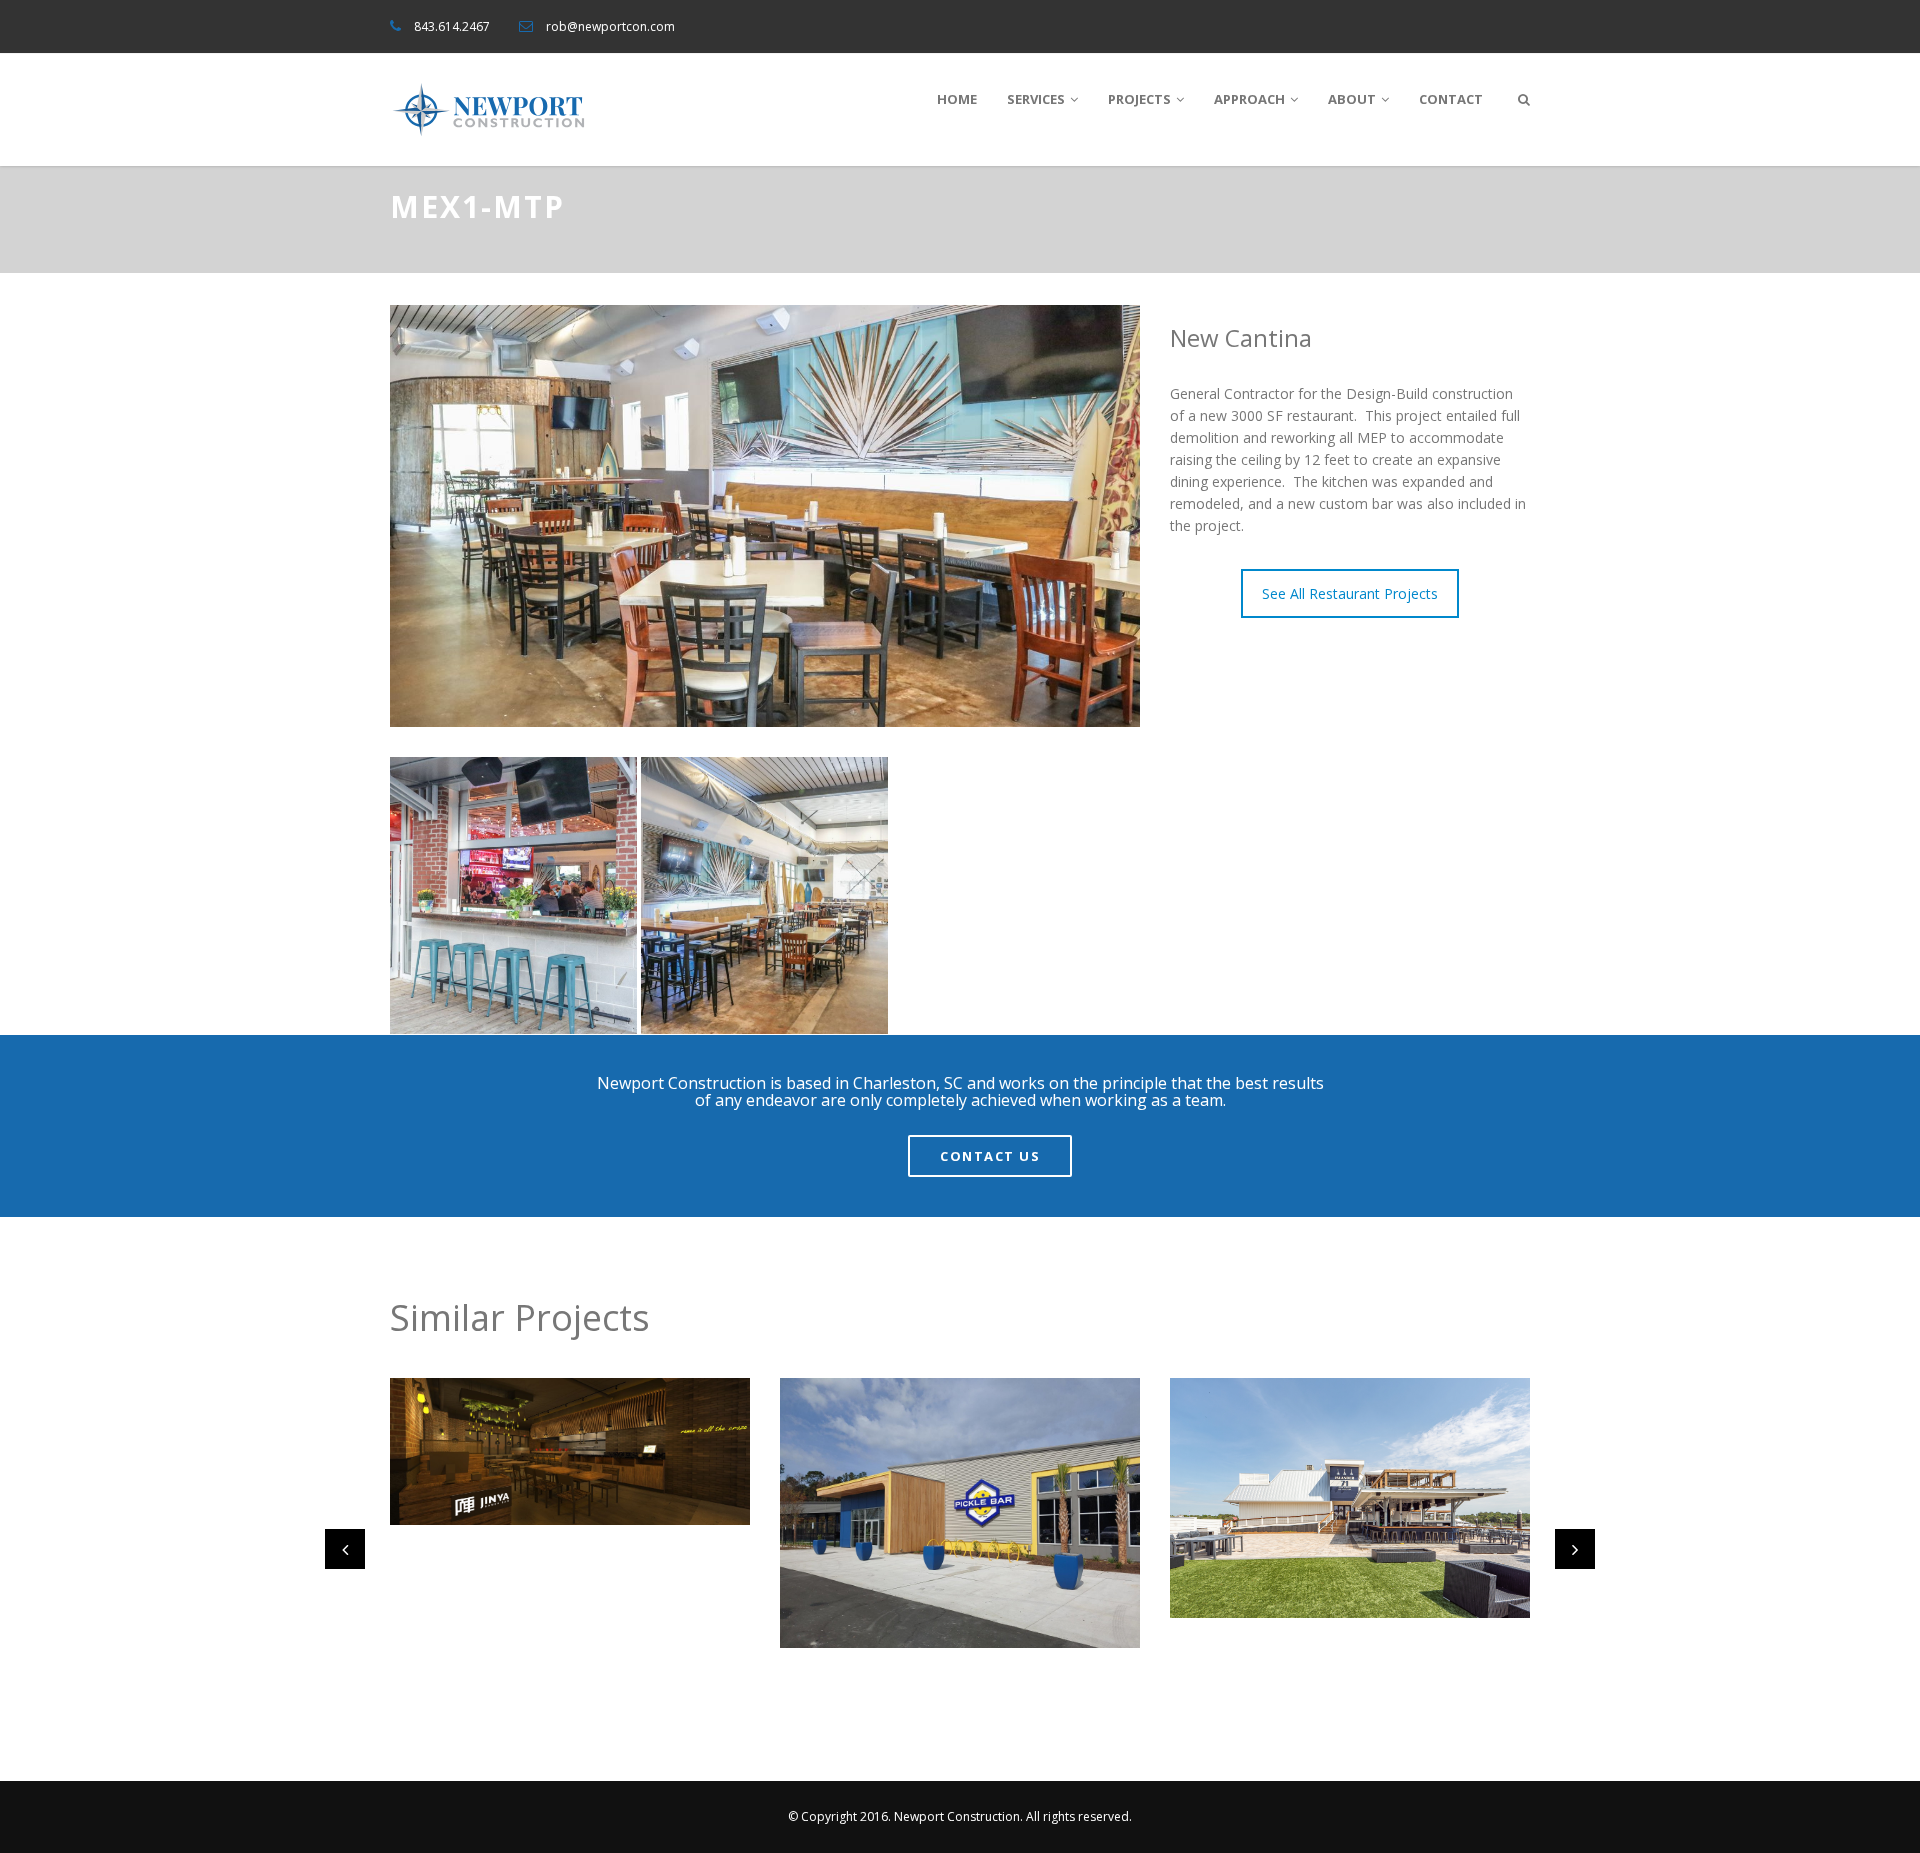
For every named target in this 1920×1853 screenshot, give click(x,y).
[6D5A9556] (513, 895)
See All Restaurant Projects (1350, 593)
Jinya (429, 1454)
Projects (1139, 99)
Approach (1249, 99)
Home (957, 99)
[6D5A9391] (764, 895)
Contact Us (990, 1156)
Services (1036, 99)
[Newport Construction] (490, 110)
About (1352, 99)
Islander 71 (1236, 1546)
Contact (1451, 99)
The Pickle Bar (859, 1576)
